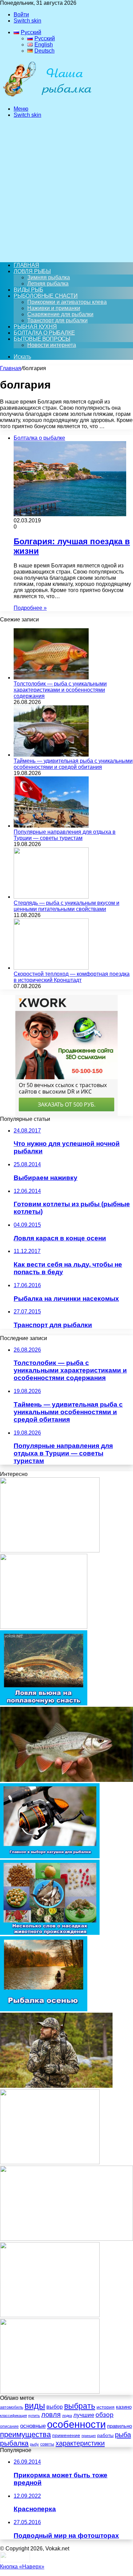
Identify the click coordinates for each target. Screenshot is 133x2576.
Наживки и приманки (54, 308)
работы (105, 2435)
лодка (67, 2416)
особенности (76, 2424)
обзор (105, 2415)
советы (47, 2444)
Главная (11, 368)
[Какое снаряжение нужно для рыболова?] (50, 2315)
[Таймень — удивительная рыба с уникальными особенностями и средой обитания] (51, 755)
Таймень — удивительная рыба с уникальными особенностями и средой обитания (73, 764)
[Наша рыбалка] (47, 97)
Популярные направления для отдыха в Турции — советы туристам (65, 835)
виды (35, 2406)
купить (34, 2416)
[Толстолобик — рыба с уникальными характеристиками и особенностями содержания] (51, 678)
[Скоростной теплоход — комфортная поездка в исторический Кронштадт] (51, 968)
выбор (55, 2407)
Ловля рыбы (32, 271)
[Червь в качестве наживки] (50, 2162)
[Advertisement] (66, 190)
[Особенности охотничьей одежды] (56, 2086)
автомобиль (12, 2407)
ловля (51, 2415)
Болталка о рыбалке (44, 333)
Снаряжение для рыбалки (60, 314)
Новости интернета (52, 345)
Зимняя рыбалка (49, 277)
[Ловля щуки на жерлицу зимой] (44, 1627)
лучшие (84, 2415)
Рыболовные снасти (46, 296)
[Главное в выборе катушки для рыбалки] (50, 1856)
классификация (13, 2416)
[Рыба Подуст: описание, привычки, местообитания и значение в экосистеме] (66, 1780)
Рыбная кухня (35, 327)
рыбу (34, 2444)
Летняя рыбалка (48, 284)
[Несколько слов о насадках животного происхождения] (50, 1933)
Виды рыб (28, 290)
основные (33, 2426)
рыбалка (14, 2443)
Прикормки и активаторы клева (67, 302)
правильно (120, 2426)
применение (66, 2435)
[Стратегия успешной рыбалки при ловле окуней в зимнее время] (50, 2392)
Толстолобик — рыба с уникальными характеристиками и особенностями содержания (60, 690)
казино (124, 2407)
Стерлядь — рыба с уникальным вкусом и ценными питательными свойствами (66, 906)
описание (9, 2426)
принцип (89, 2436)
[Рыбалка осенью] (44, 2009)
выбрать (80, 2406)
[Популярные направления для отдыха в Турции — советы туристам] (51, 826)
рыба (123, 2435)
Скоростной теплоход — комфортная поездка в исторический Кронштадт (72, 977)
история (106, 2407)
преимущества (25, 2434)
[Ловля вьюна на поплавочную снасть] (44, 1704)
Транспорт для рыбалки (57, 320)
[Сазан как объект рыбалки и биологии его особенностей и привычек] (66, 2239)
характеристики (80, 2443)
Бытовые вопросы (42, 339)
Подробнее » (30, 608)
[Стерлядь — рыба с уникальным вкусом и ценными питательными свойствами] (51, 897)
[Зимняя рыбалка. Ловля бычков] (50, 1551)
